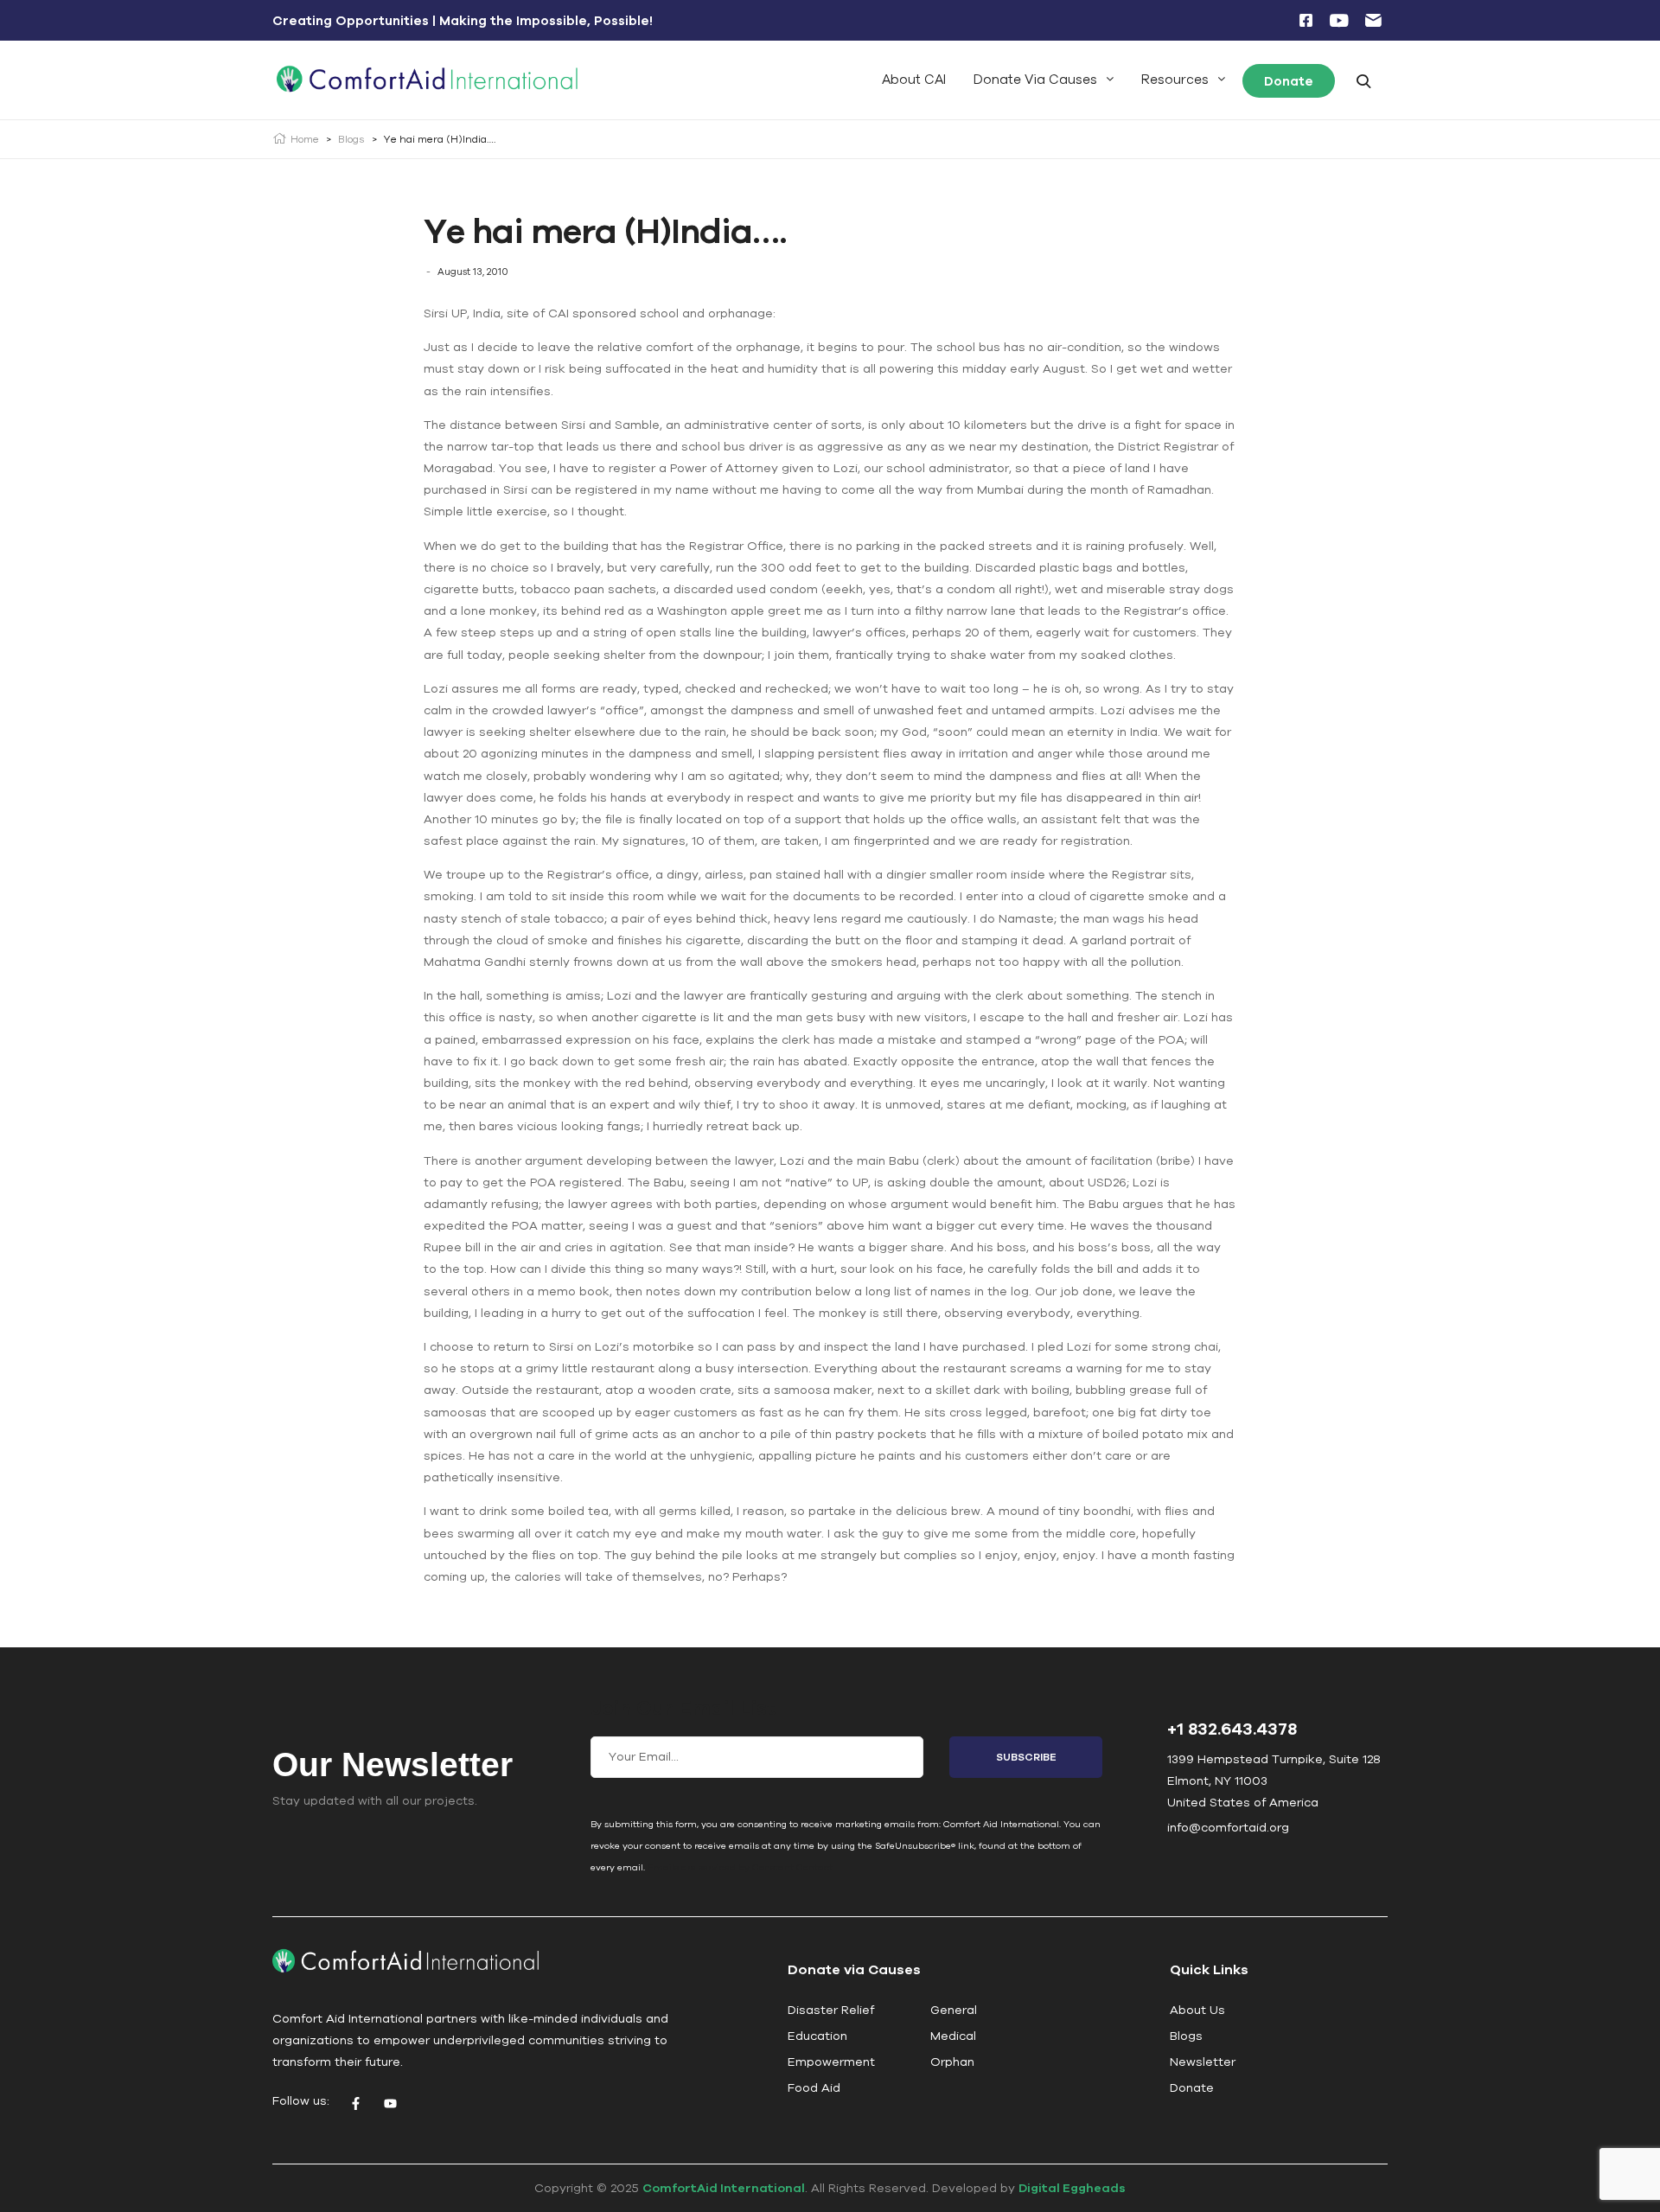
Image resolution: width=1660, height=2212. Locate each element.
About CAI (914, 79)
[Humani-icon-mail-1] (1373, 21)
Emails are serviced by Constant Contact (740, 1867)
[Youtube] (390, 2103)
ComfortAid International (724, 2188)
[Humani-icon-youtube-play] (1339, 21)
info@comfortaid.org (1228, 1827)
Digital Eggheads (1072, 2188)
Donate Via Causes (1035, 79)
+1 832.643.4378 (1232, 1728)
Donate (1289, 81)
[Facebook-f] (355, 2103)
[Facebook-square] (1306, 21)
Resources (1175, 79)
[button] (1044, 79)
